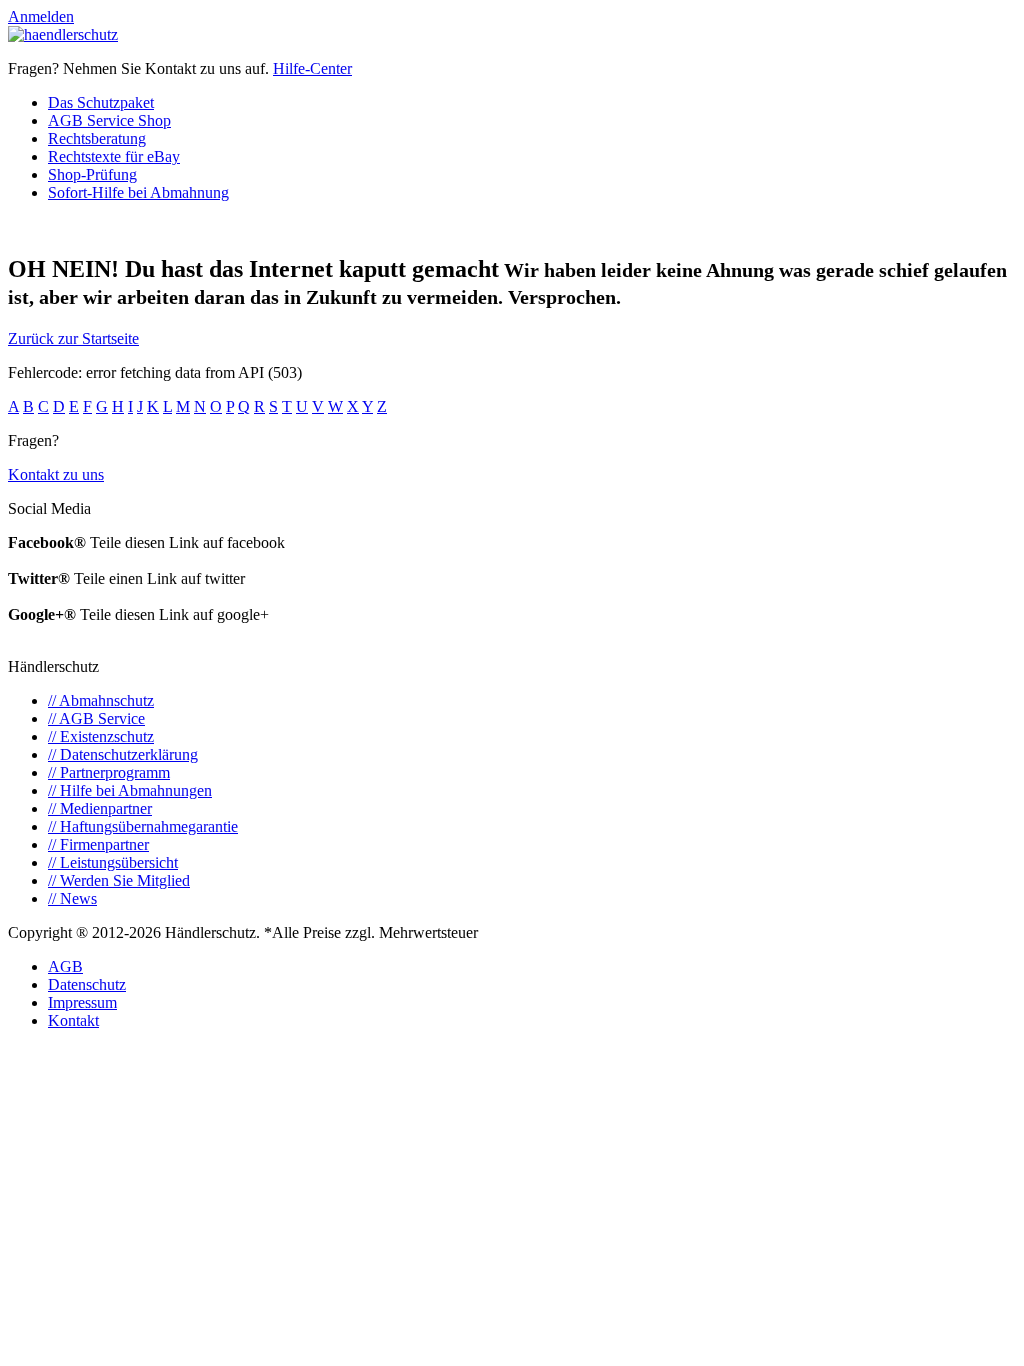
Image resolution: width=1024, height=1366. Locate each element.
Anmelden (41, 16)
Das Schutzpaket (101, 102)
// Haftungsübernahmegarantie (143, 826)
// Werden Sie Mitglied (119, 880)
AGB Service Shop (109, 120)
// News (72, 898)
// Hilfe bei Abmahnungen (130, 790)
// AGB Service (96, 718)
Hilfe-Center (312, 68)
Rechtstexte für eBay (114, 156)
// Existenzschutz (101, 736)
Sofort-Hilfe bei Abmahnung (138, 192)
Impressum (82, 1002)
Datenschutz (87, 984)
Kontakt (73, 1020)
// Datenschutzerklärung (123, 754)
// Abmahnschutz (101, 700)
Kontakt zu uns (56, 474)
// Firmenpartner (98, 844)
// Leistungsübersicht (113, 862)
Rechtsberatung (97, 138)
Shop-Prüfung (92, 174)
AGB (65, 966)
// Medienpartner (100, 808)
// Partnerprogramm (109, 772)
